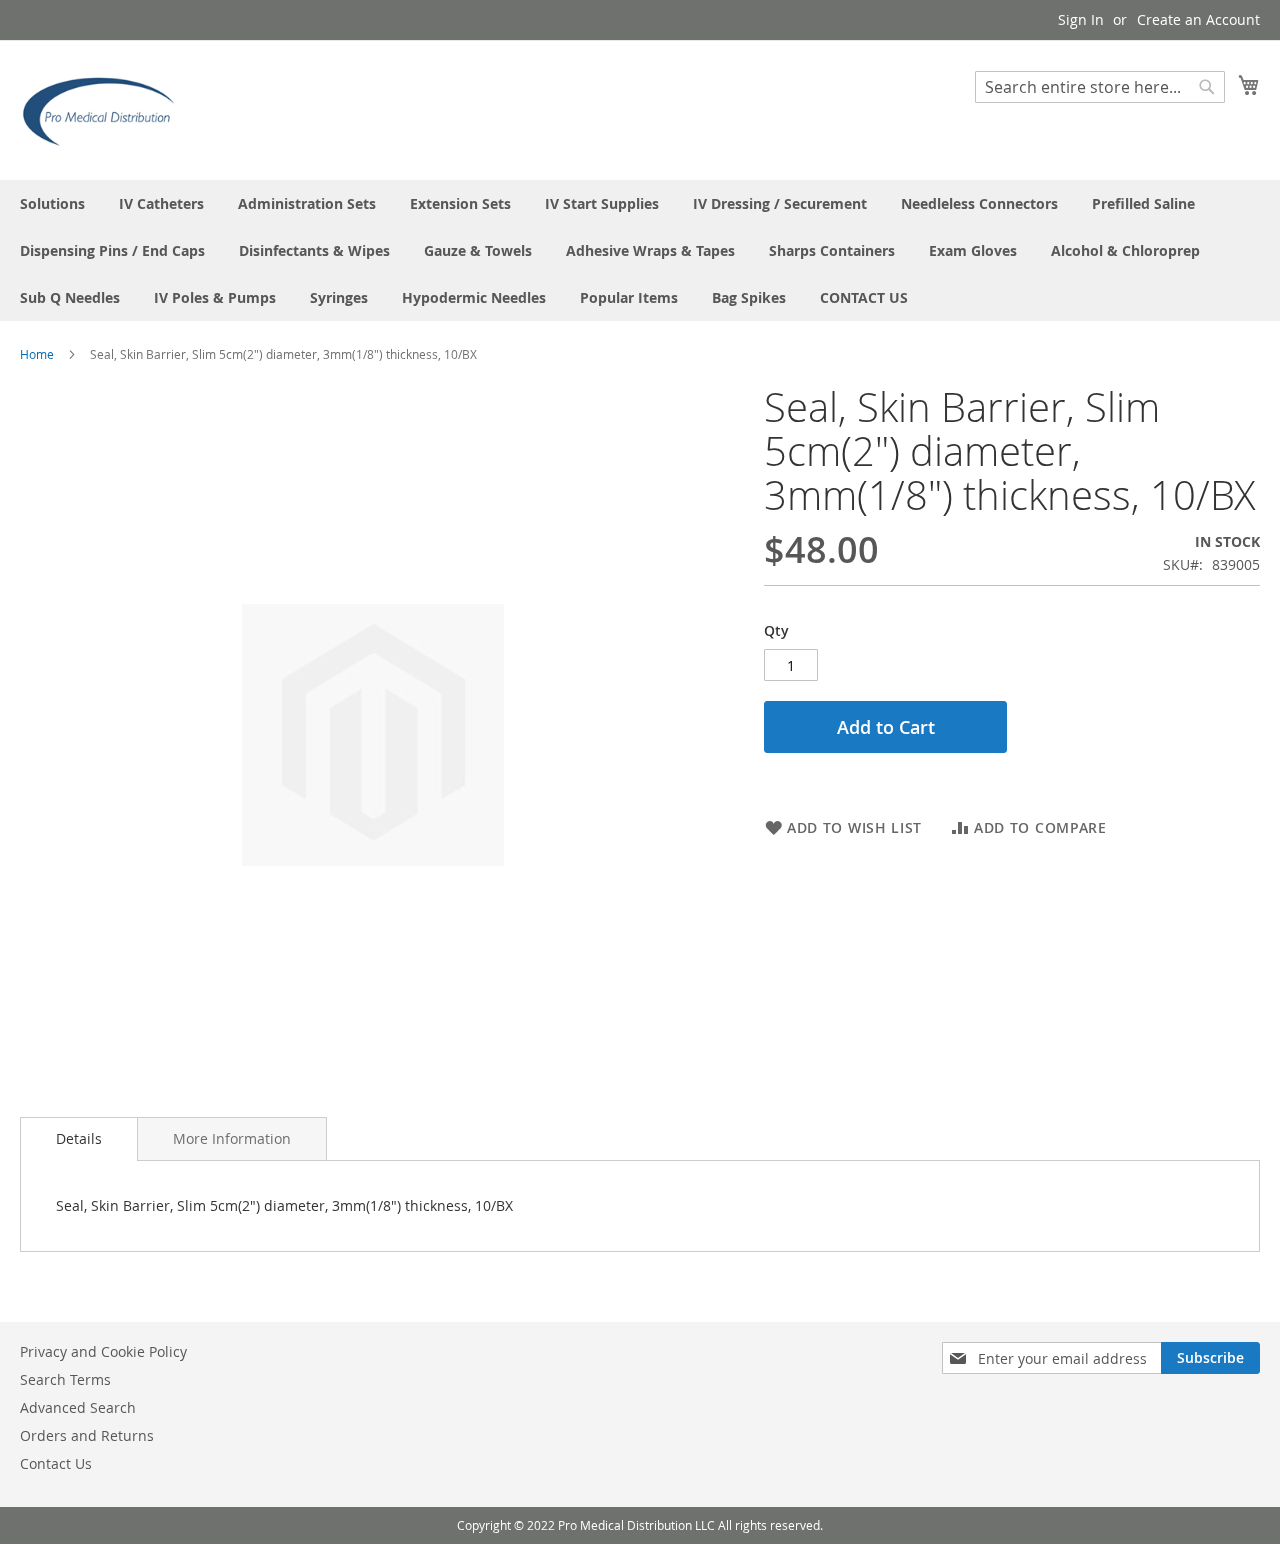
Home (37, 354)
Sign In (1081, 19)
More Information (232, 1138)
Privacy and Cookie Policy (103, 1351)
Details (79, 1138)
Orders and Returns (87, 1435)
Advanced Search (78, 1407)
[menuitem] (52, 203)
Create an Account (1198, 19)
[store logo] (105, 109)
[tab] (79, 1139)
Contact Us (56, 1463)
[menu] (640, 250)
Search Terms (65, 1379)
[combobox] (1100, 87)
